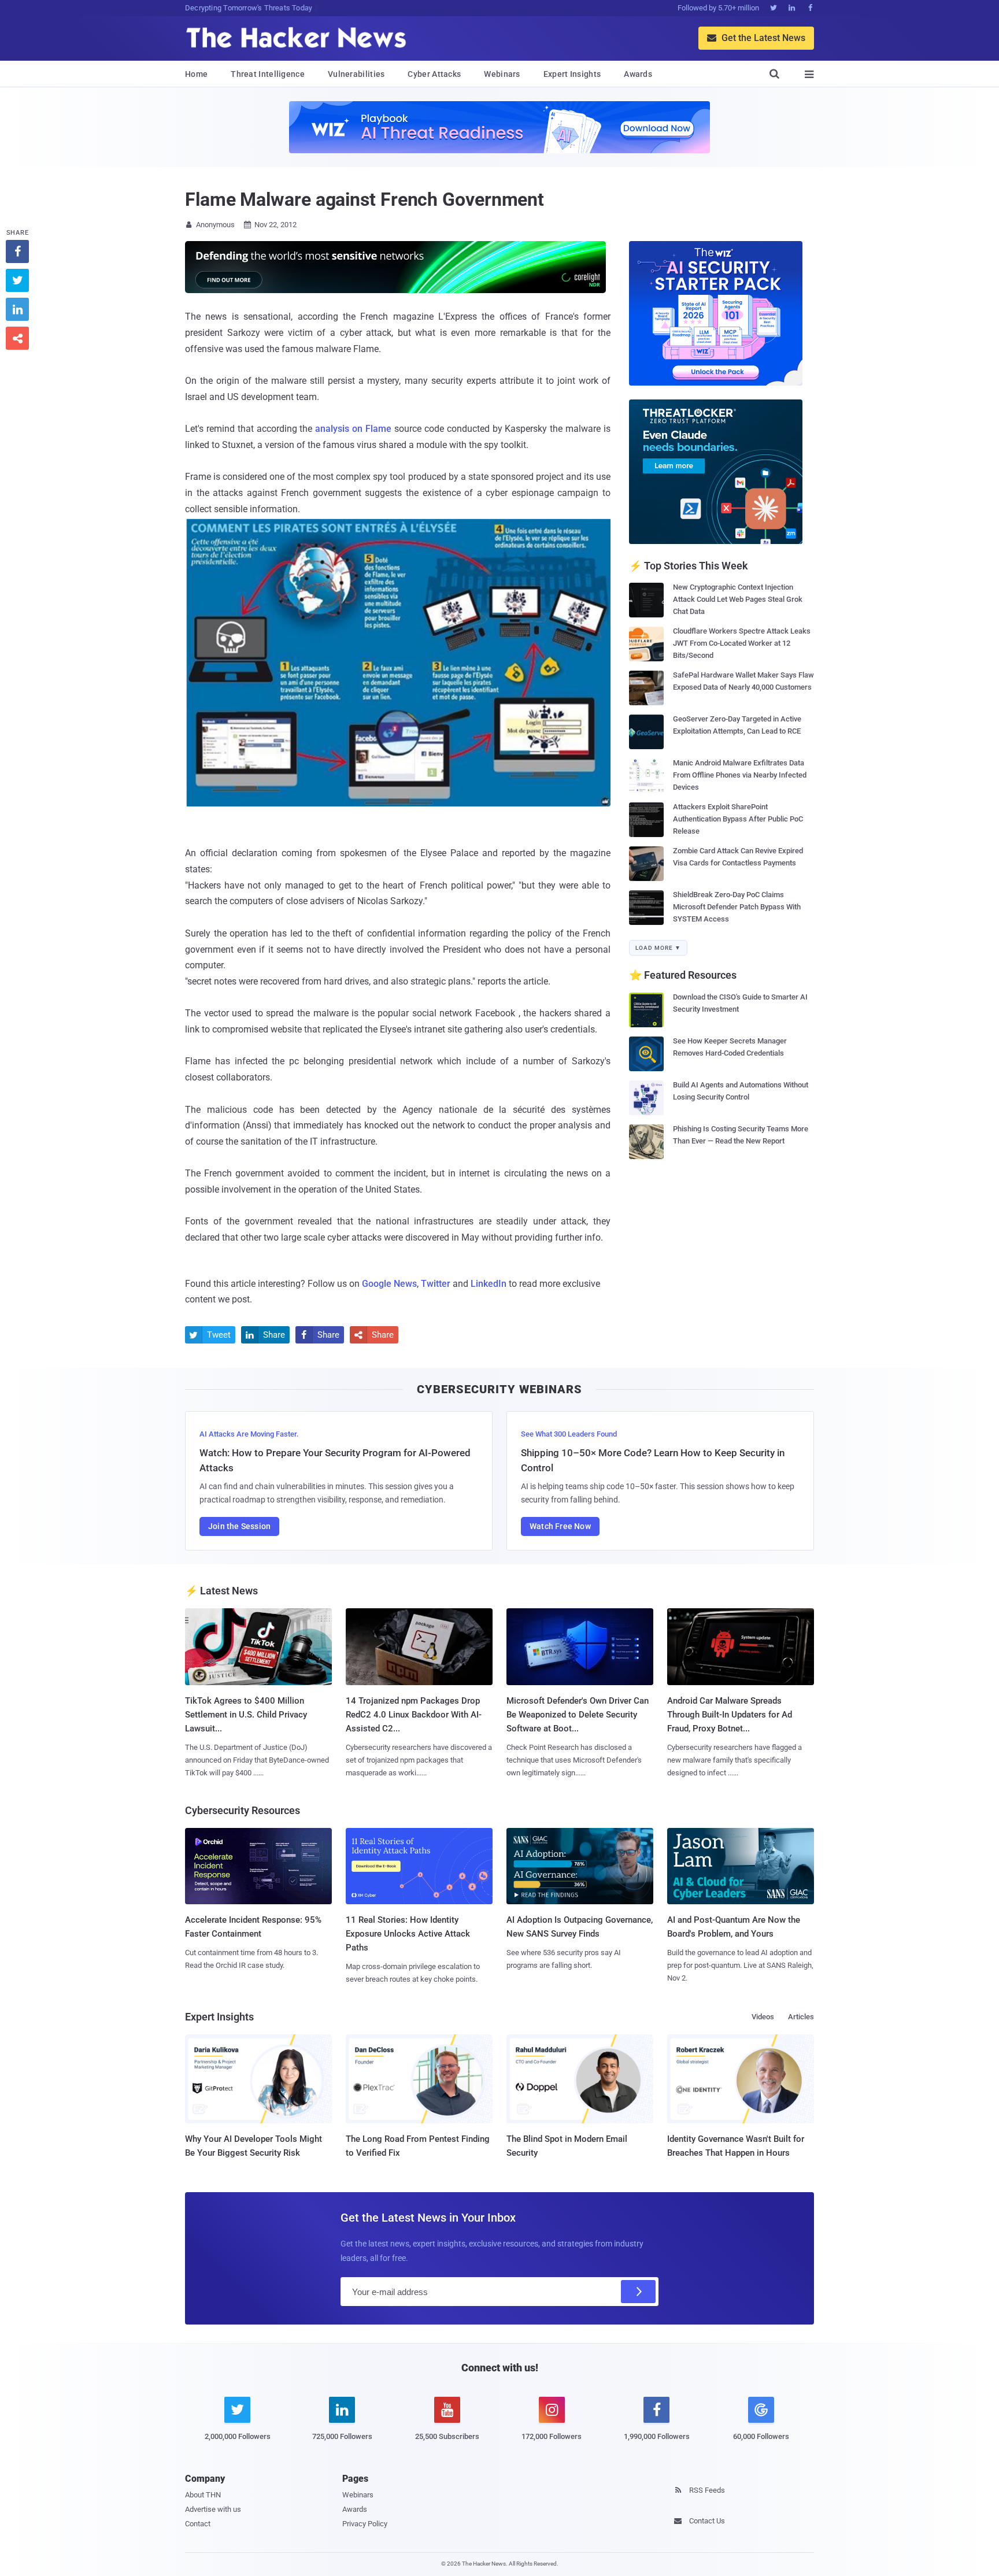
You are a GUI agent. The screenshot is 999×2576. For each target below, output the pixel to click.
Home (196, 74)
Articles (801, 2017)
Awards (638, 74)
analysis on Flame (353, 429)
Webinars (502, 74)
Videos (763, 2017)
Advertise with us (213, 2509)
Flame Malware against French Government (365, 199)
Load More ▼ (658, 948)
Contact (198, 2524)
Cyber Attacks (434, 74)
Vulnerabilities (356, 74)
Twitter (436, 1284)
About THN (203, 2495)
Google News (389, 1284)
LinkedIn (489, 1284)
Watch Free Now (560, 1526)
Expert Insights (572, 74)
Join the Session (239, 1526)
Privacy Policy (365, 2524)
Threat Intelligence (268, 74)
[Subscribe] (638, 2292)
